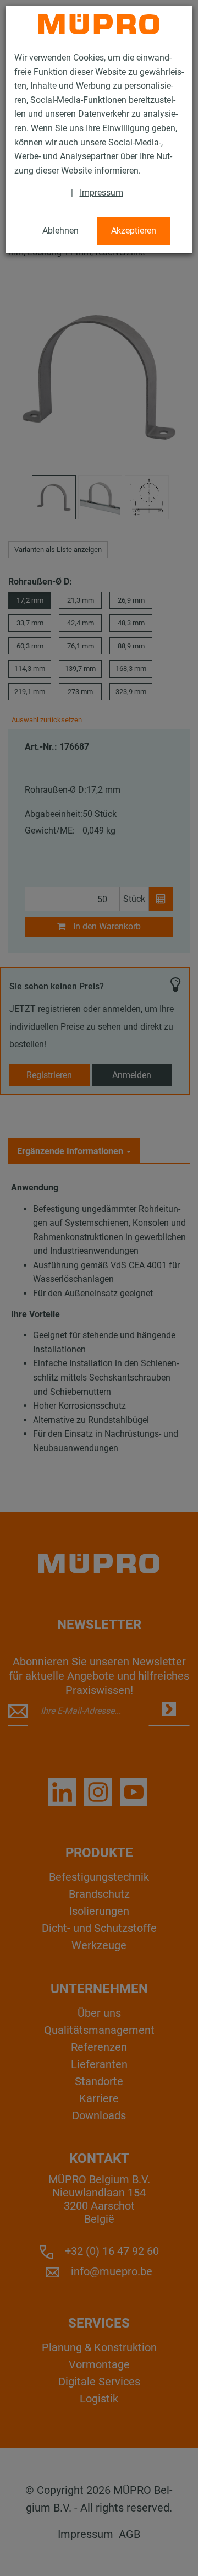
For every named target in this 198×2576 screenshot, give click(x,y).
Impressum (101, 193)
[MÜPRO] (99, 24)
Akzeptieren (134, 231)
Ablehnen (61, 231)
